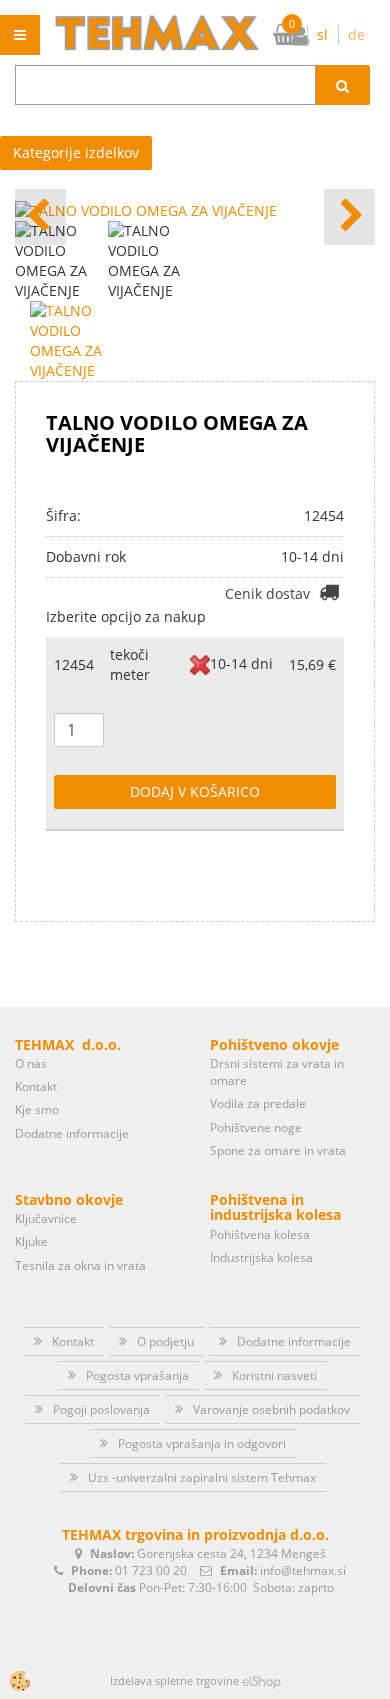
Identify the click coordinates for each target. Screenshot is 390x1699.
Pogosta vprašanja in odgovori (202, 1443)
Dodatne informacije (72, 1133)
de (356, 34)
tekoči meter (130, 664)
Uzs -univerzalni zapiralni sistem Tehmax (202, 1477)
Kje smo (37, 1109)
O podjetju (165, 1341)
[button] (349, 217)
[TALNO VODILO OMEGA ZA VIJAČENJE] (75, 339)
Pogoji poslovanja (101, 1409)
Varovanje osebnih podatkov (271, 1409)
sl (322, 34)
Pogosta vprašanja (137, 1375)
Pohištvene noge (256, 1127)
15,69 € (312, 664)
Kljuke (31, 1241)
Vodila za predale (258, 1103)
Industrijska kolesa (261, 1257)
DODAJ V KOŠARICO (195, 791)
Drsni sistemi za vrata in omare (277, 1072)
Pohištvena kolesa (260, 1234)
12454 (74, 664)
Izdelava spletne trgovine (174, 1680)
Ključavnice (46, 1218)
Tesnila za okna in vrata (80, 1265)
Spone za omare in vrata (278, 1150)
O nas (31, 1063)
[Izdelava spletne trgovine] (261, 1680)
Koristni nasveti (274, 1375)
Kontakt (36, 1086)
